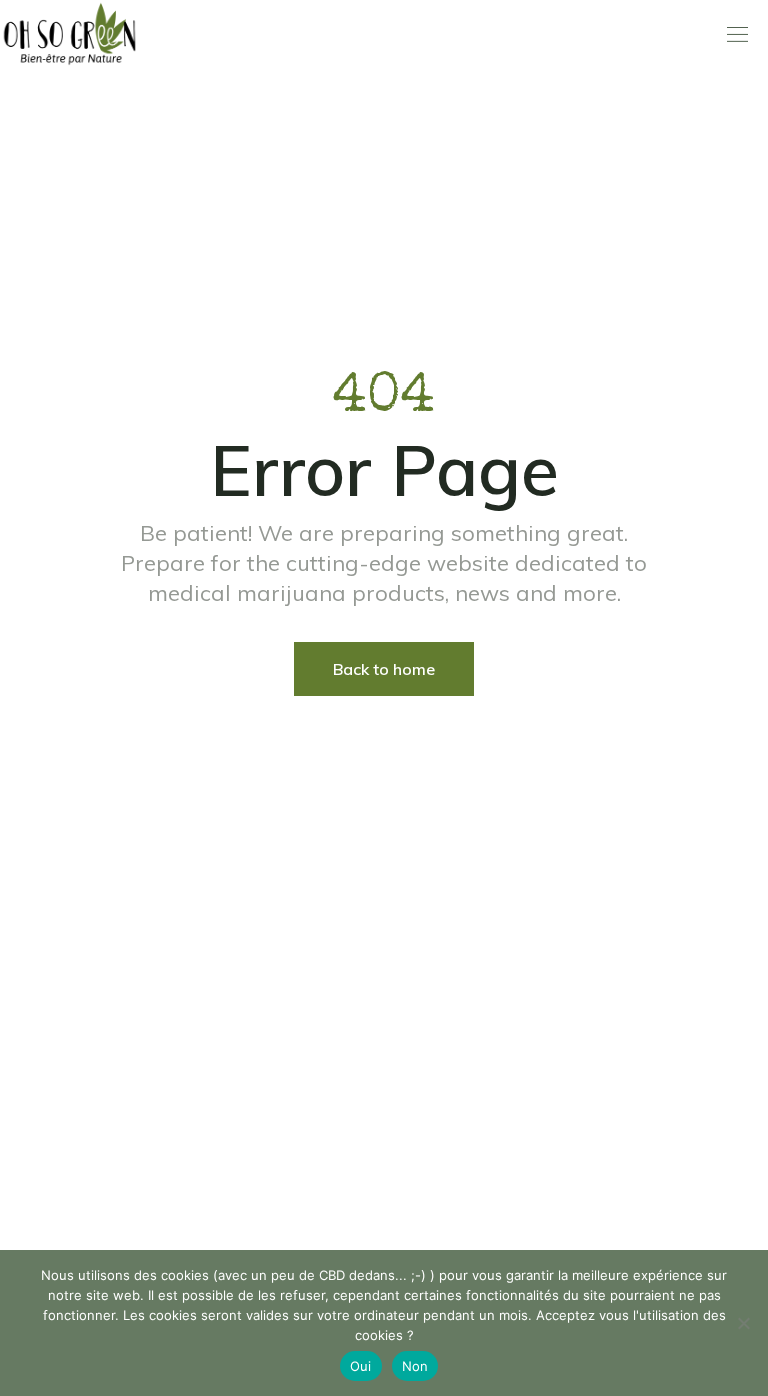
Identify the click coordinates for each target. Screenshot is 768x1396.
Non (415, 1366)
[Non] (743, 1323)
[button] (737, 35)
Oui (361, 1366)
